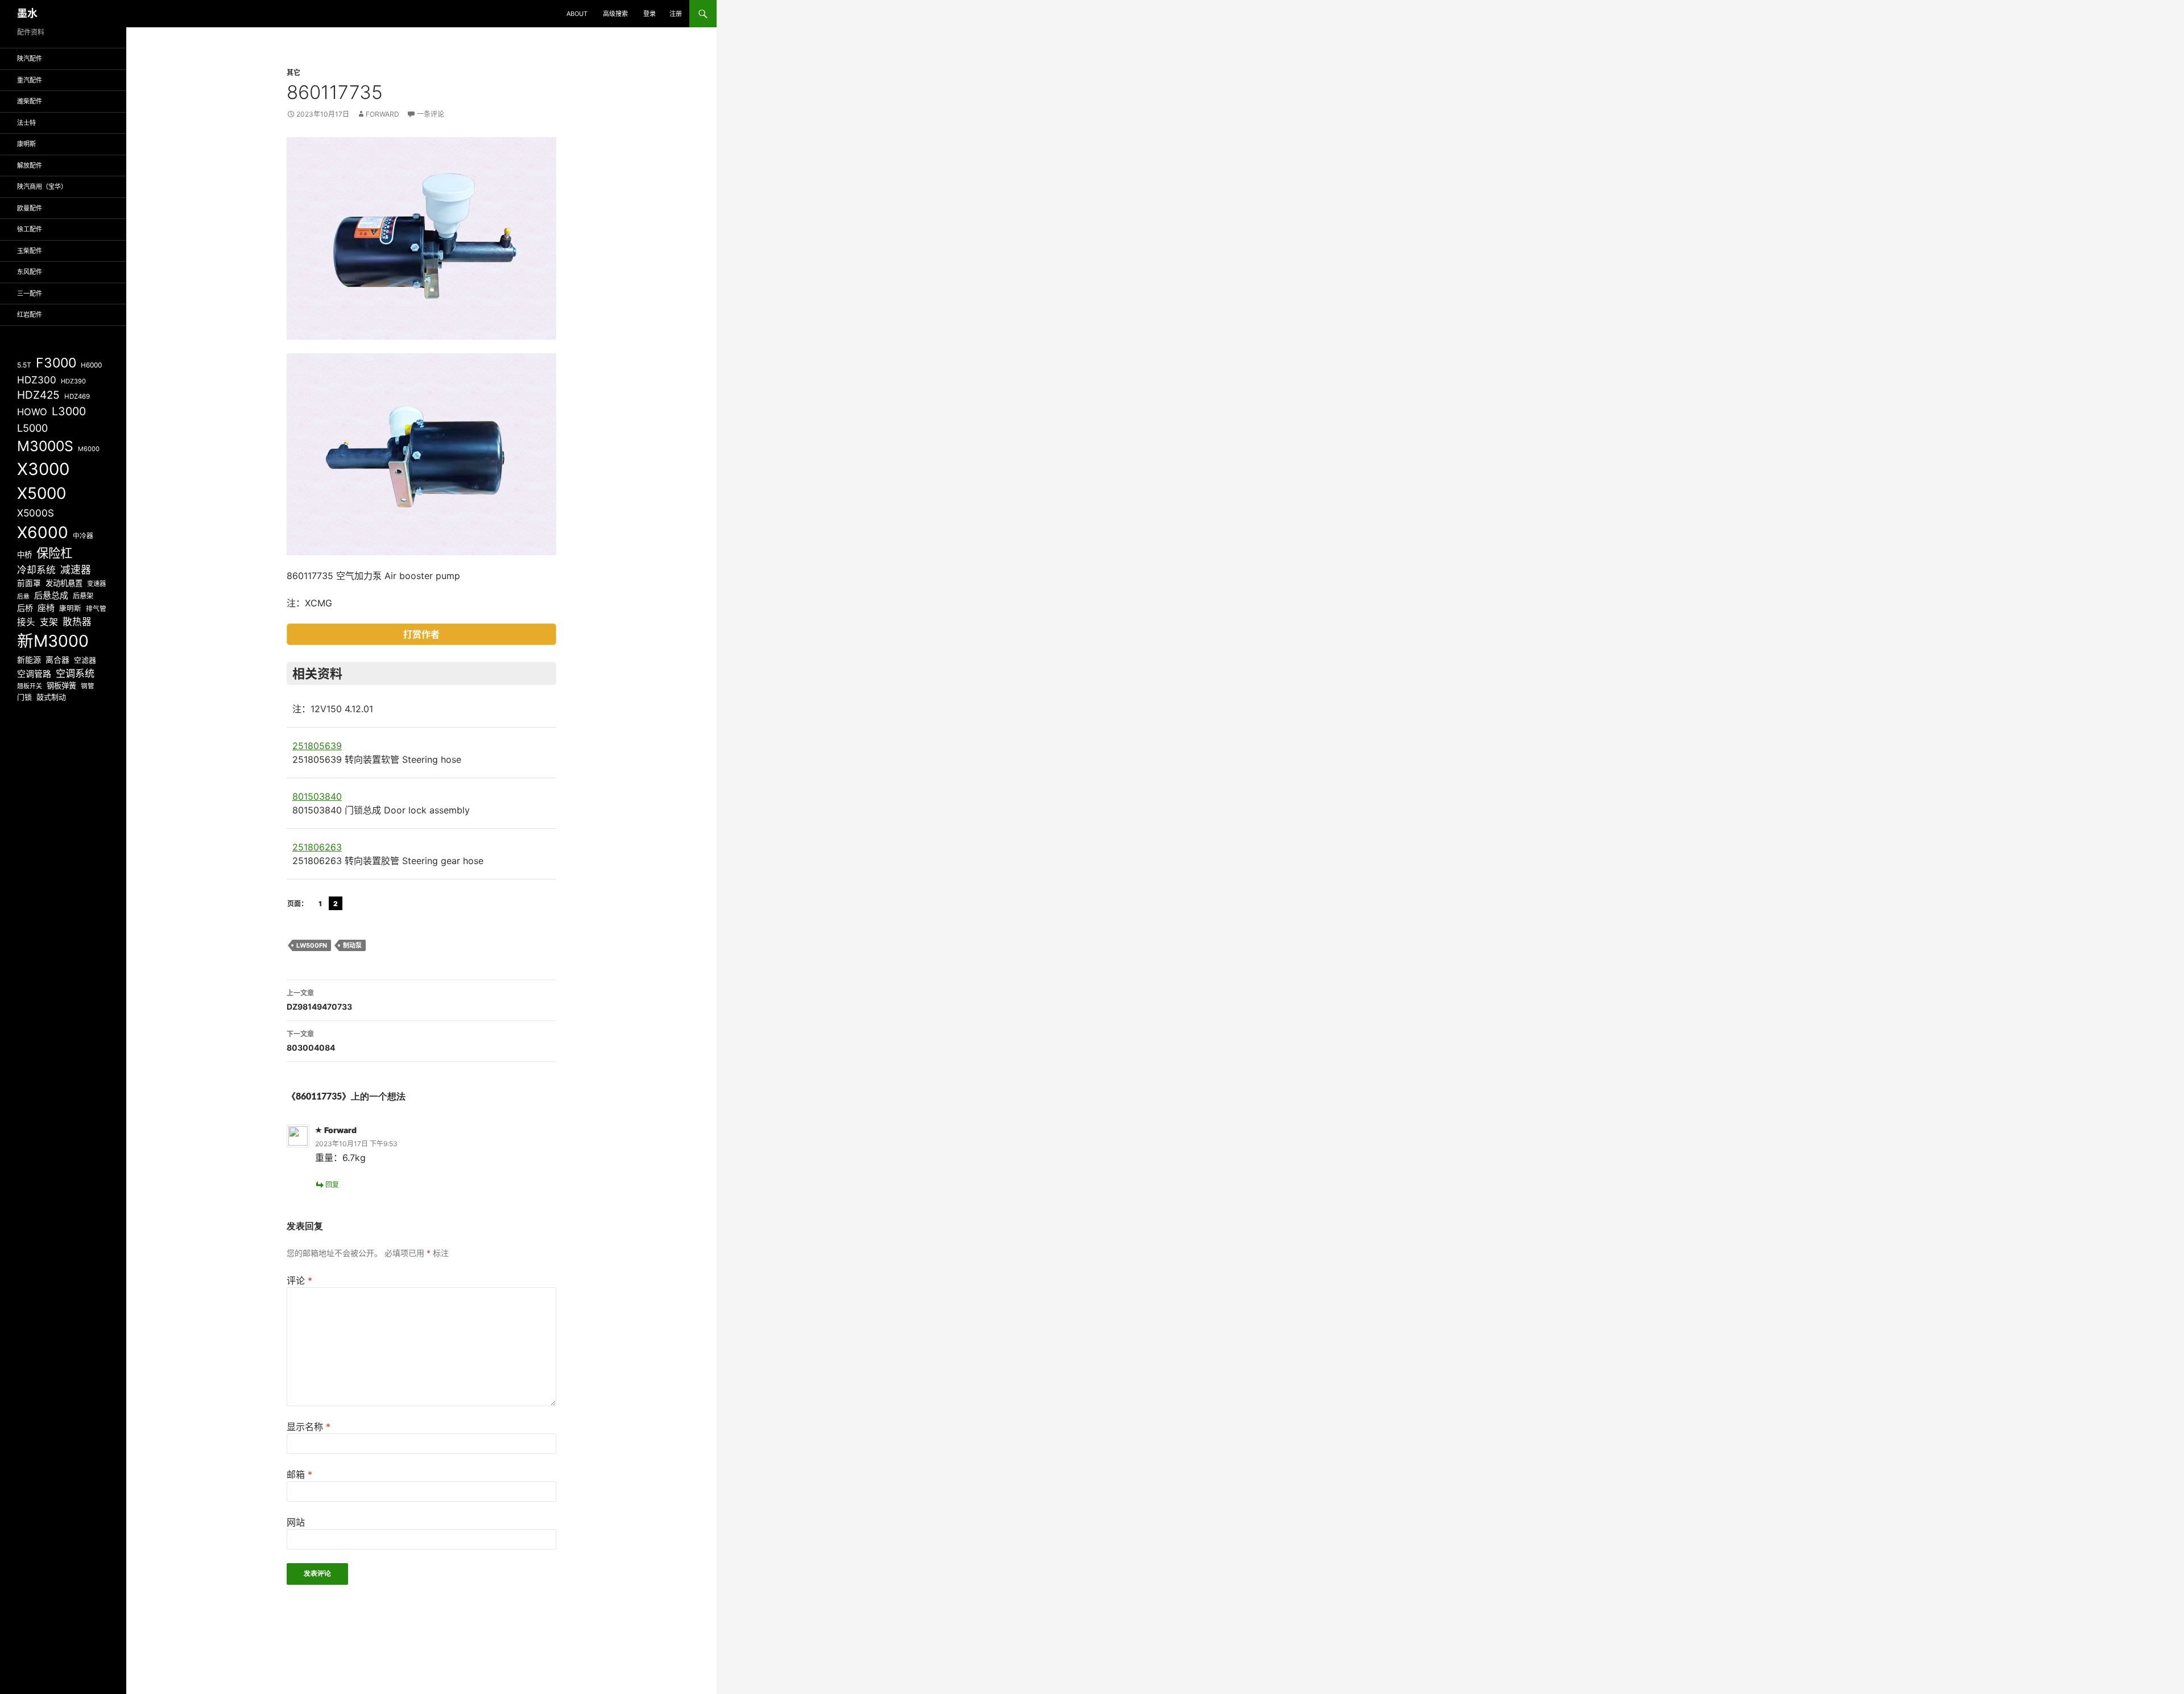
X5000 (42, 493)
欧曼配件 (30, 208)
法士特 (26, 123)
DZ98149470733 (319, 1000)
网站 (296, 1522)
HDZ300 (37, 380)
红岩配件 (30, 315)
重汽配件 (30, 80)
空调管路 (34, 674)
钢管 (88, 686)
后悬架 (83, 596)
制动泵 (352, 945)
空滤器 (85, 660)
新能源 (29, 660)
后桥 (25, 608)
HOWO (32, 412)
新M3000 (53, 641)
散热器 (77, 622)
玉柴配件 (30, 251)
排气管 (96, 609)
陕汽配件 (30, 59)
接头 (26, 622)
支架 (49, 622)
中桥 (24, 555)
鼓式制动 (51, 697)
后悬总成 (51, 595)
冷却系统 (36, 570)
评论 (299, 1280)
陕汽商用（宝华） (42, 187)
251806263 (317, 847)
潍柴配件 (30, 101)
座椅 (46, 608)
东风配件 (30, 272)
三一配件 (30, 294)
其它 (293, 73)
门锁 (24, 697)
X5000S (36, 513)
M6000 (89, 449)
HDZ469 (77, 396)
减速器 (76, 570)
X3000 (43, 469)
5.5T (24, 365)
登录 (650, 14)
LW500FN (312, 945)
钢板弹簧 (61, 685)
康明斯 (26, 144)
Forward (382, 114)
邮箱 (299, 1474)
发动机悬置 (64, 583)
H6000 (91, 365)
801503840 (317, 796)
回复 (332, 1185)
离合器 (57, 660)
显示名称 (309, 1427)
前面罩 (29, 583)
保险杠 (54, 553)
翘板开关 (30, 686)
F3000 (56, 363)
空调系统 (75, 673)
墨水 (27, 13)
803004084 (311, 1041)
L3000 (69, 411)
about (577, 14)
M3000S (45, 446)
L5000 (32, 428)
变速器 (96, 584)
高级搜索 (615, 14)
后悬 (23, 596)
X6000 (43, 532)
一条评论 (431, 114)
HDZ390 (73, 381)
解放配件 (30, 166)
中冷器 (83, 536)
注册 (676, 14)
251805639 (317, 746)
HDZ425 (38, 395)
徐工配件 (30, 229)
